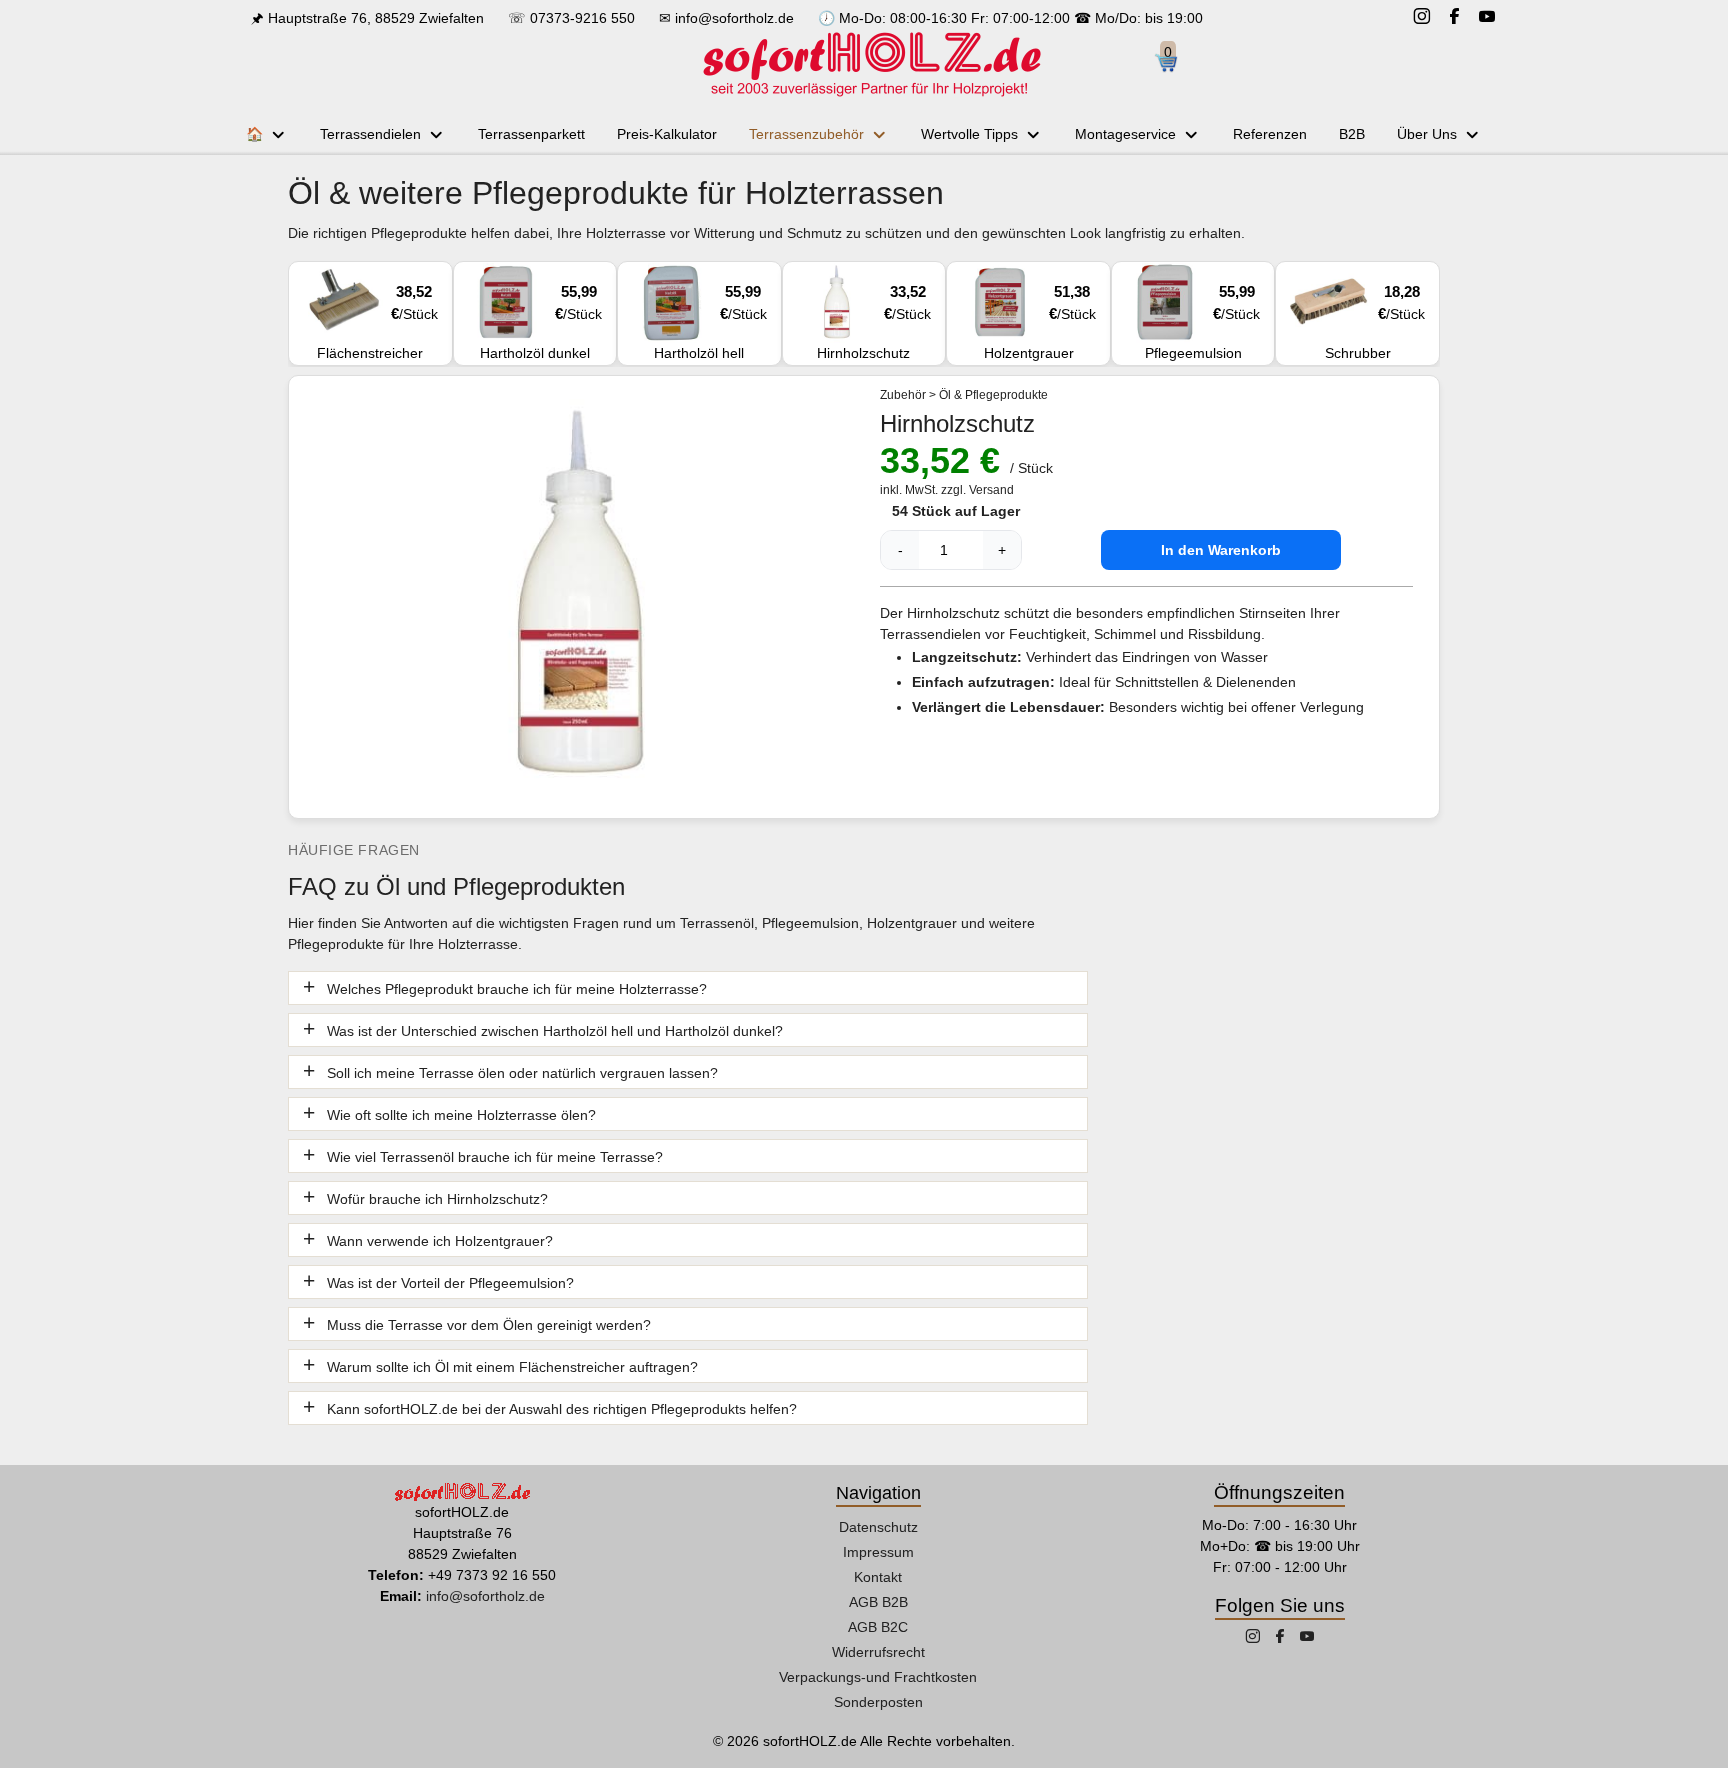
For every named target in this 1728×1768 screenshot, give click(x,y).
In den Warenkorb (1221, 550)
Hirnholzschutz (874, 322)
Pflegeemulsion (1203, 322)
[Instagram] (1422, 18)
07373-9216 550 (582, 18)
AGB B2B (878, 1602)
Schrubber (1375, 322)
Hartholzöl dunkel (541, 322)
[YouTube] (1487, 18)
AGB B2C (878, 1627)
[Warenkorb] (1173, 64)
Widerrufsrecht (878, 1652)
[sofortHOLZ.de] (871, 64)
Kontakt (878, 1577)
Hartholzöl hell (710, 322)
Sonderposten (878, 1702)
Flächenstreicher (377, 322)
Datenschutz (878, 1527)
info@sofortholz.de (734, 18)
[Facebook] (1454, 18)
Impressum (878, 1552)
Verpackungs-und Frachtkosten (878, 1677)
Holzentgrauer (1040, 322)
